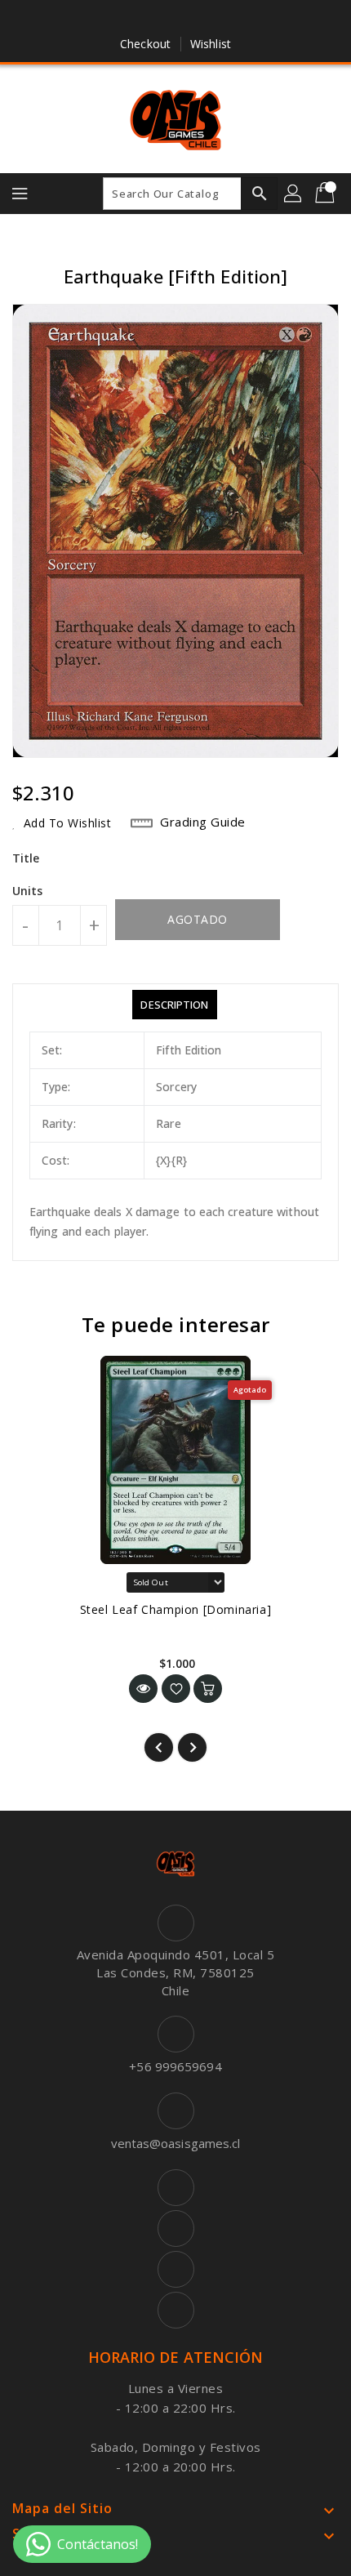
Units (28, 891)
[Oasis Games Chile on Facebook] (129, 19)
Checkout (145, 44)
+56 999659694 (175, 2066)
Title (26, 858)
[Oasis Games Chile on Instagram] (191, 19)
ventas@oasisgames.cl (176, 2143)
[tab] (174, 1005)
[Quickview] (143, 1689)
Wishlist (211, 44)
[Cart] (327, 194)
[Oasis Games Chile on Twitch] (222, 19)
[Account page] (294, 194)
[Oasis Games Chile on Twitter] (160, 19)
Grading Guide (203, 822)
